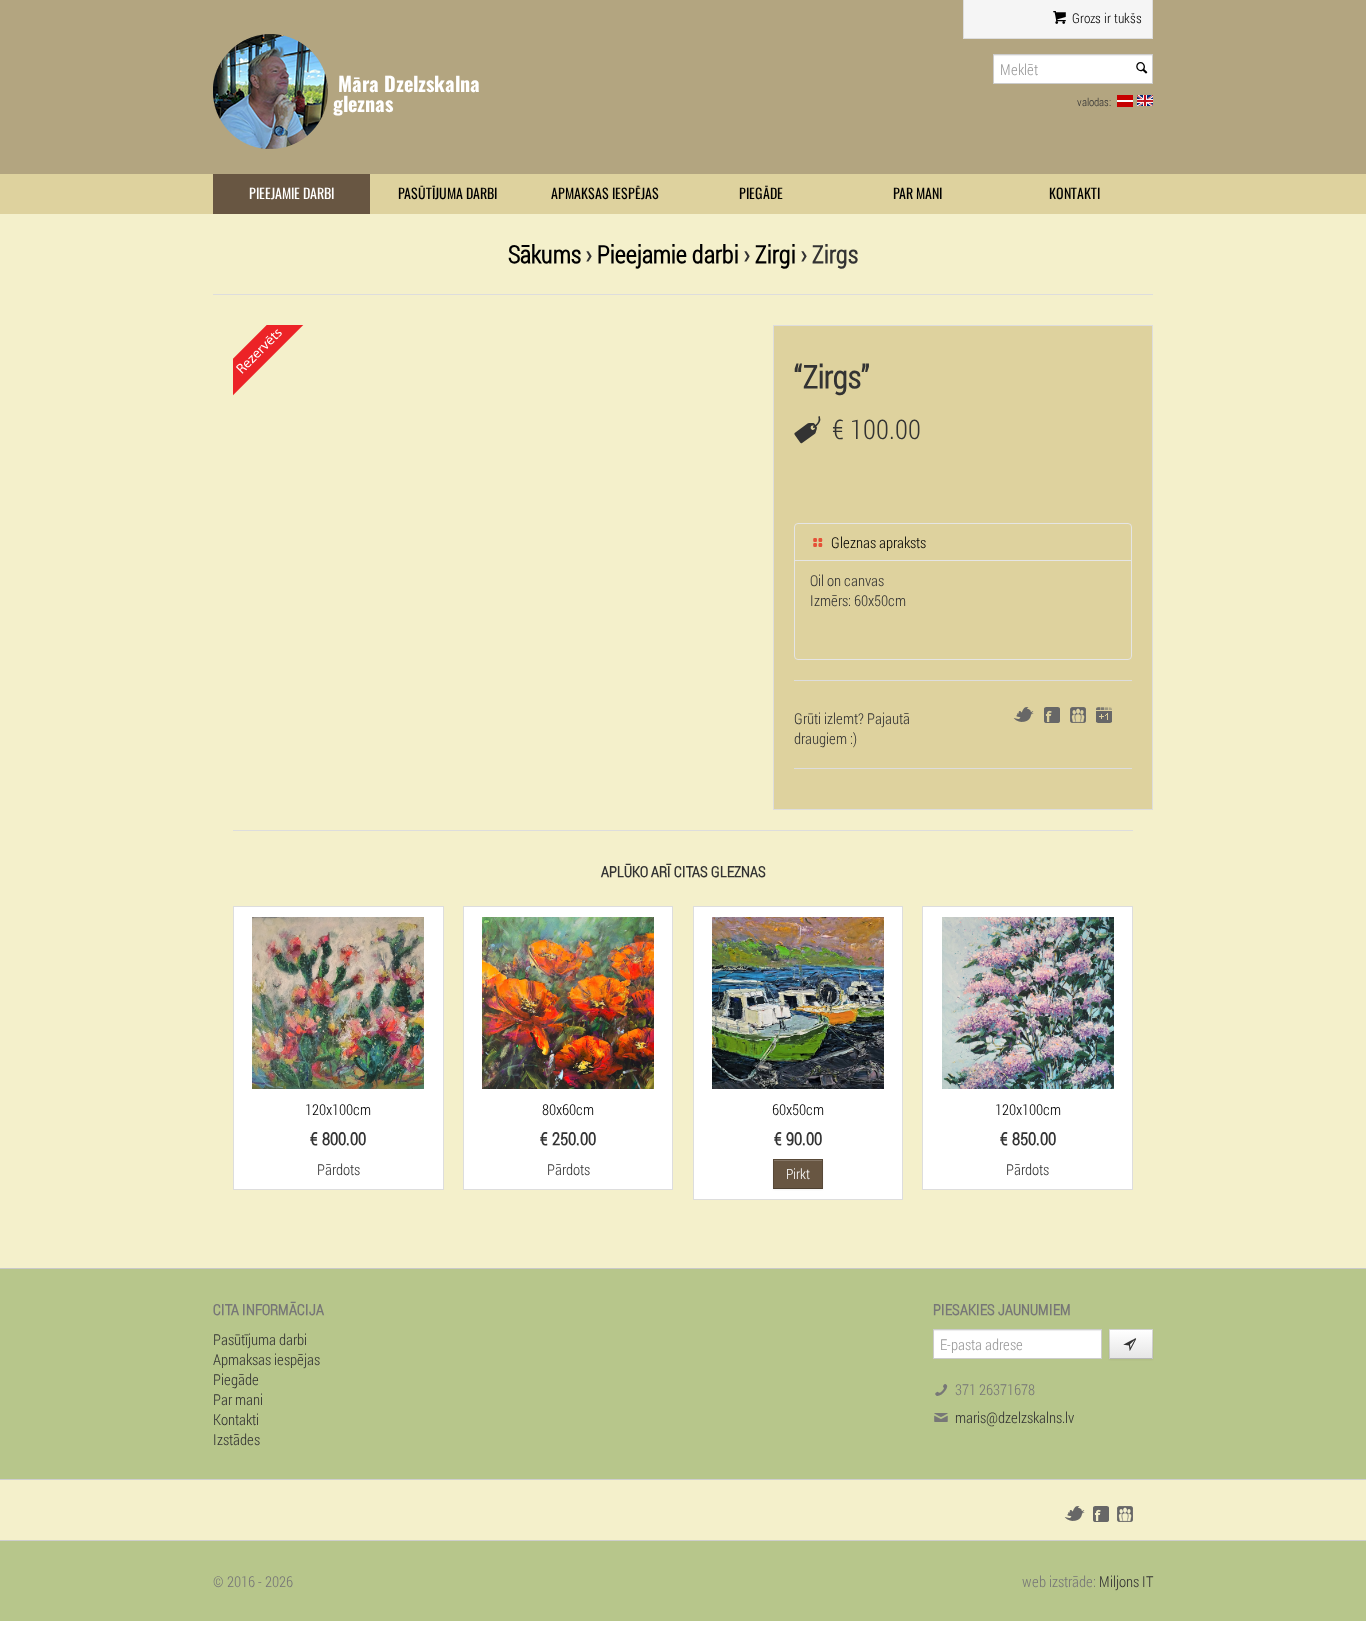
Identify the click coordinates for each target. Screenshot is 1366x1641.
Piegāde (761, 193)
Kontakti (1074, 193)
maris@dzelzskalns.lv (1014, 1417)
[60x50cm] (798, 1001)
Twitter (1023, 714)
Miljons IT (1126, 1581)
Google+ (1104, 715)
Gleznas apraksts (877, 542)
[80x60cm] (568, 1001)
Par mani (917, 193)
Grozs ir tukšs (1105, 18)
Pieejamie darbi (291, 193)
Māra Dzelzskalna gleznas (406, 93)
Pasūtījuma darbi (447, 193)
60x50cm (798, 1109)
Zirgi (775, 253)
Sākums (544, 253)
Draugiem (1078, 715)
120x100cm (338, 1109)
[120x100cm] (338, 1001)
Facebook (1052, 715)
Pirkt (798, 1173)
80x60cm (568, 1109)
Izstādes (236, 1439)
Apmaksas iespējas (605, 193)
